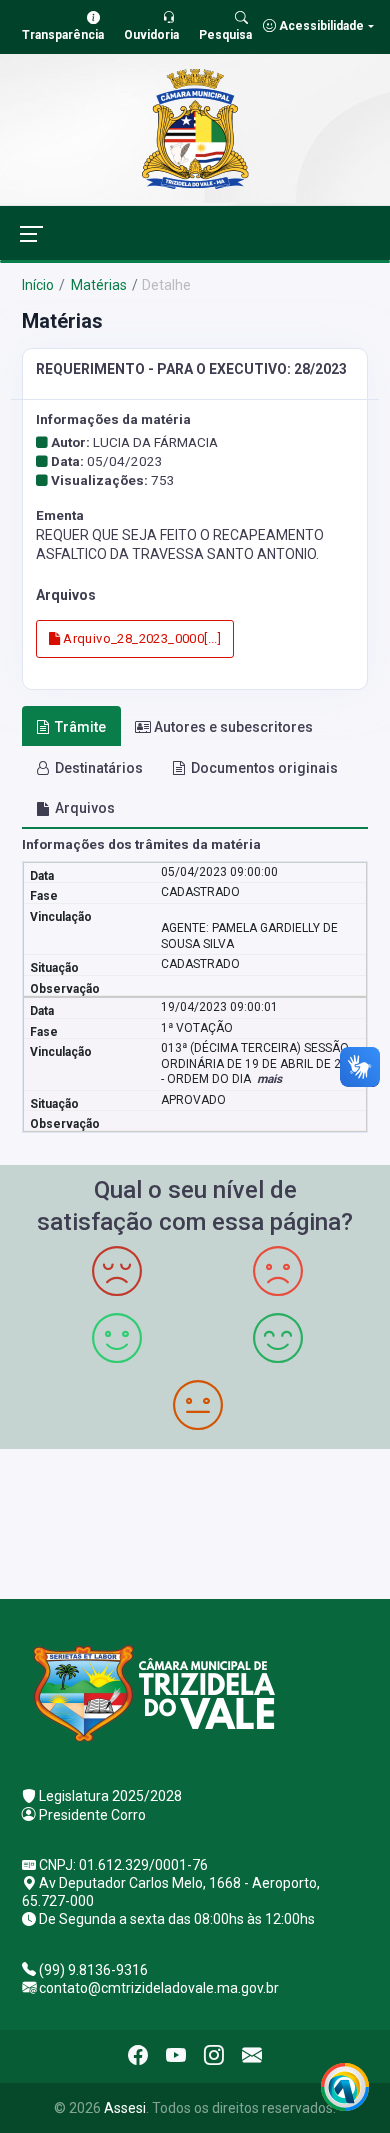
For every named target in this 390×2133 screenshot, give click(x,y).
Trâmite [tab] (80, 727)
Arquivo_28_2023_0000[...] (140, 638)
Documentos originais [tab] (264, 768)
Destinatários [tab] (99, 768)
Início (38, 285)
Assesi (125, 2108)
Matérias (97, 285)
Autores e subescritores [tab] (233, 727)
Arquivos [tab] (85, 808)
